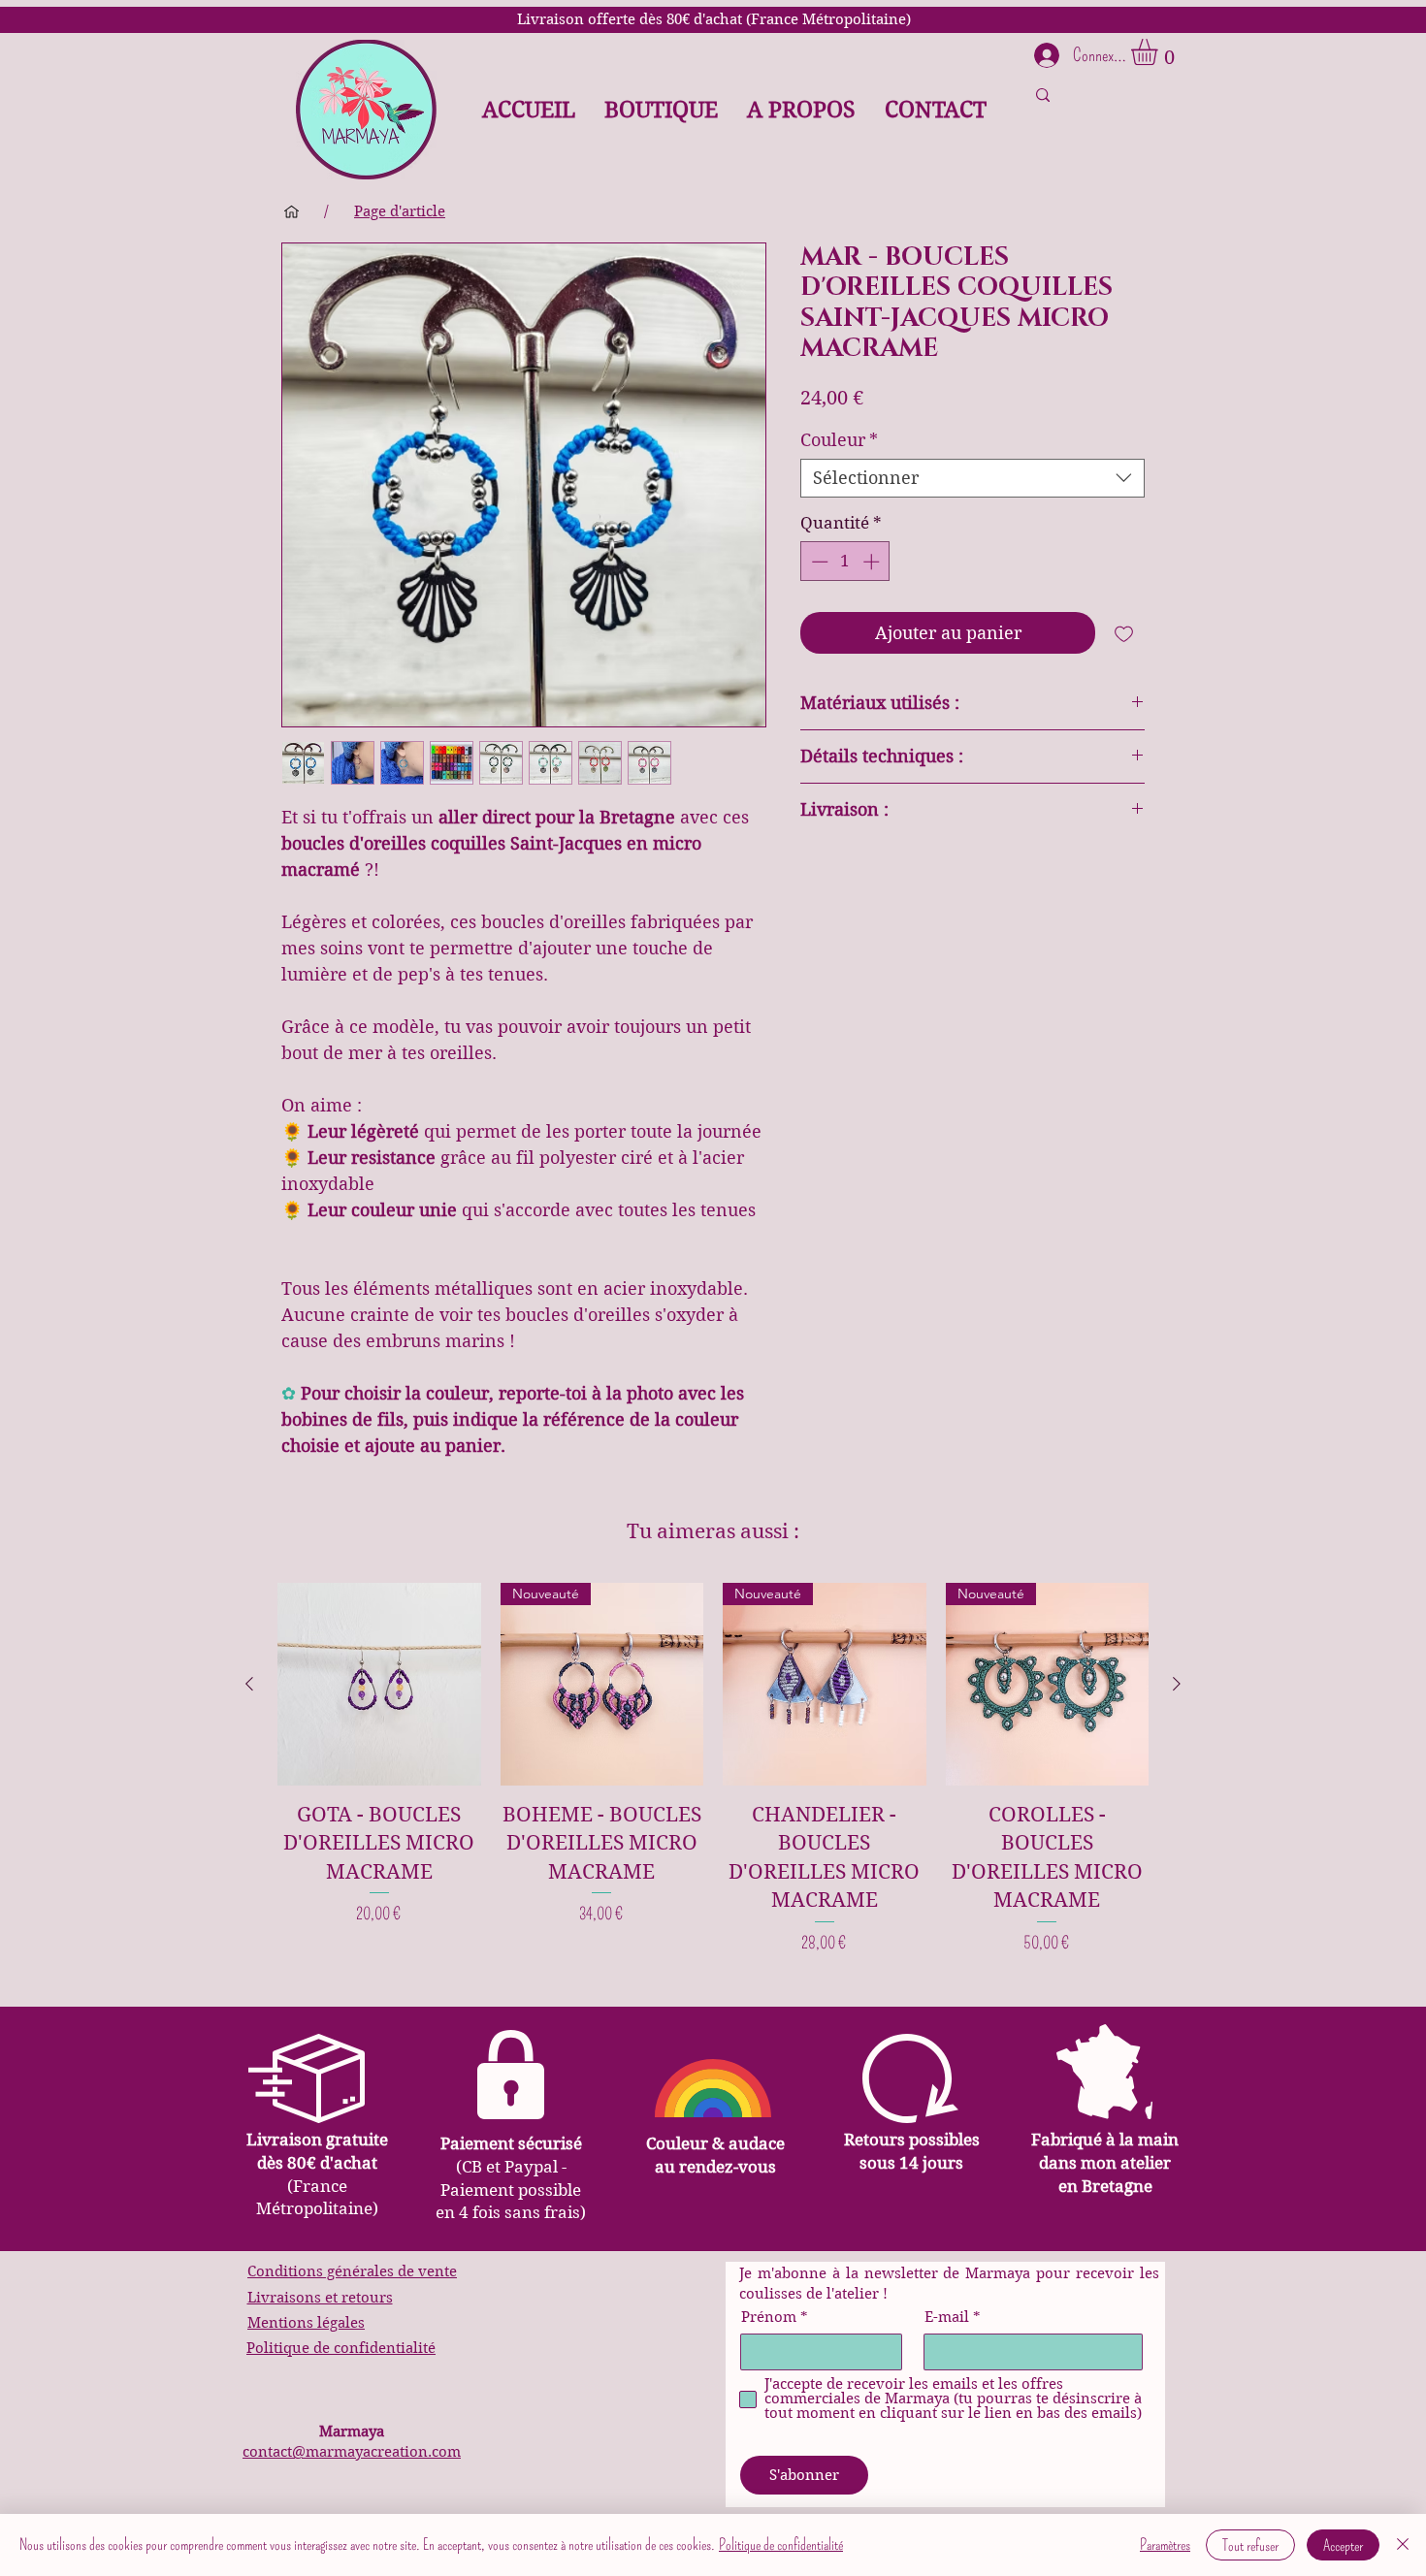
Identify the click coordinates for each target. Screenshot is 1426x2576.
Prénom (769, 2318)
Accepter (1343, 2545)
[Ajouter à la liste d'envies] (1124, 633)
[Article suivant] (1177, 1684)
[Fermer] (1403, 2545)
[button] (1160, 52)
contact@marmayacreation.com (352, 2452)
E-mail (947, 2318)
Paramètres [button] (1165, 2544)
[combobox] (972, 478)
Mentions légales (306, 2323)
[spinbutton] (845, 562)
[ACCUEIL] (292, 211)
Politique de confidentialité (341, 2348)
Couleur (839, 440)
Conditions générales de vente (352, 2271)
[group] (713, 1769)
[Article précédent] (249, 1684)
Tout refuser (1250, 2545)
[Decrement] (818, 562)
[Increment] (873, 562)
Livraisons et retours (320, 2298)
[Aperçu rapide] (379, 1685)
